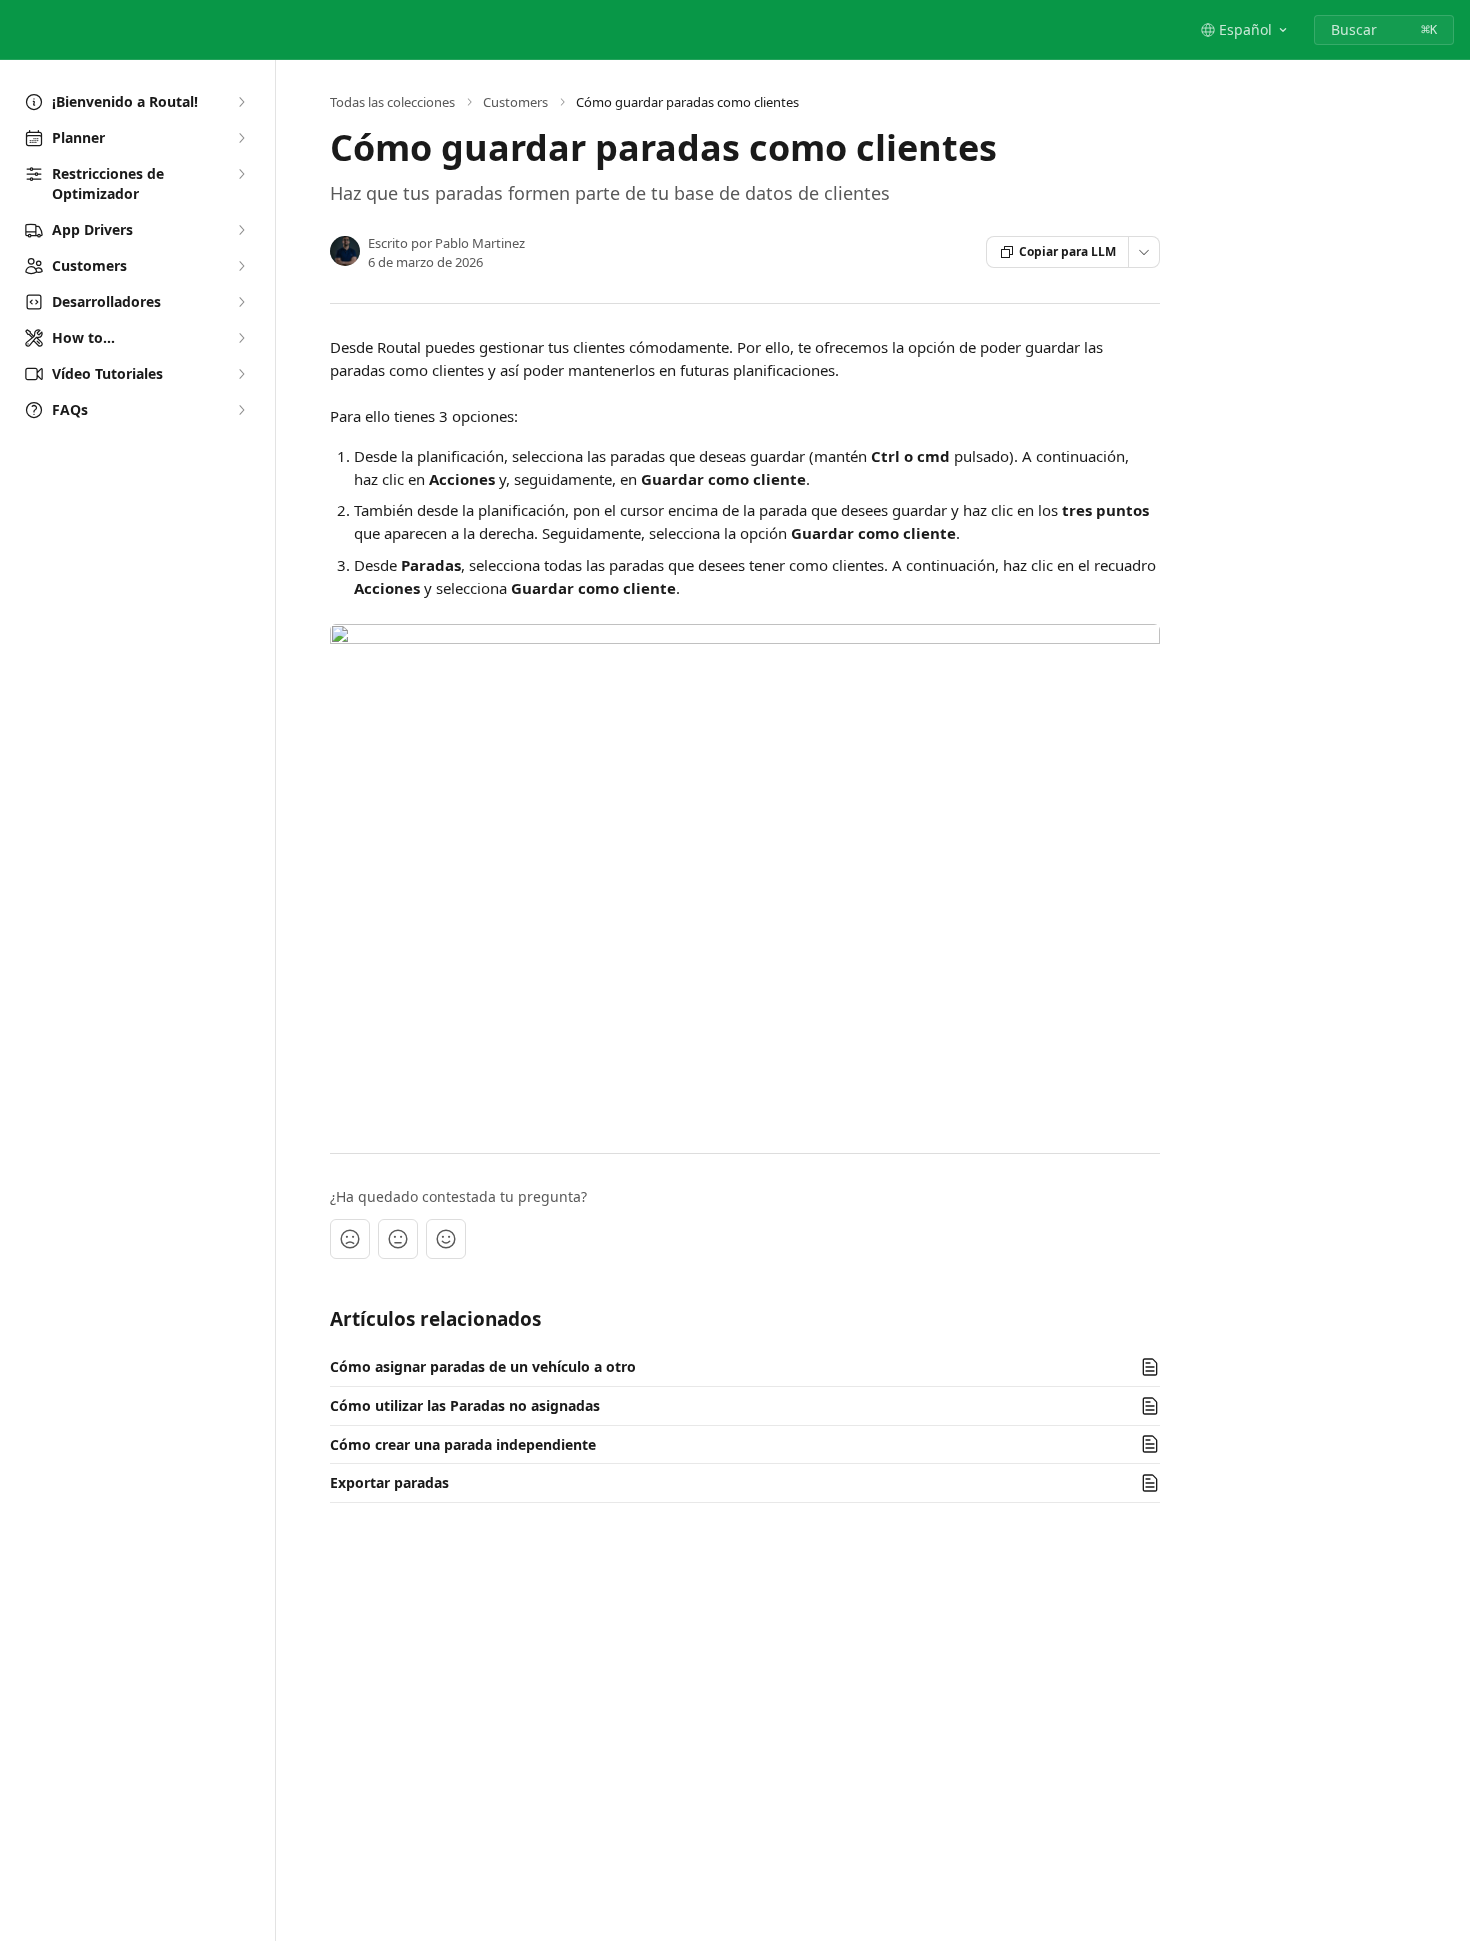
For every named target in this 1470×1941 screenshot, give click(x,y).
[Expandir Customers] (241, 266)
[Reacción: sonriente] (446, 1239)
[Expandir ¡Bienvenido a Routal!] (241, 102)
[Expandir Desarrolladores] (241, 302)
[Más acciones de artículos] (1144, 252)
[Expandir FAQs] (241, 410)
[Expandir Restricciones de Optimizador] (241, 174)
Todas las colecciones (392, 102)
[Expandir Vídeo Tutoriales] (241, 374)
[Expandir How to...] (241, 338)
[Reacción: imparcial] (398, 1239)
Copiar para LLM (1067, 251)
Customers (515, 102)
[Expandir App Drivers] (241, 230)
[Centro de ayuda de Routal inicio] (20, 30)
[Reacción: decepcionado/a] (350, 1239)
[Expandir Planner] (241, 138)
